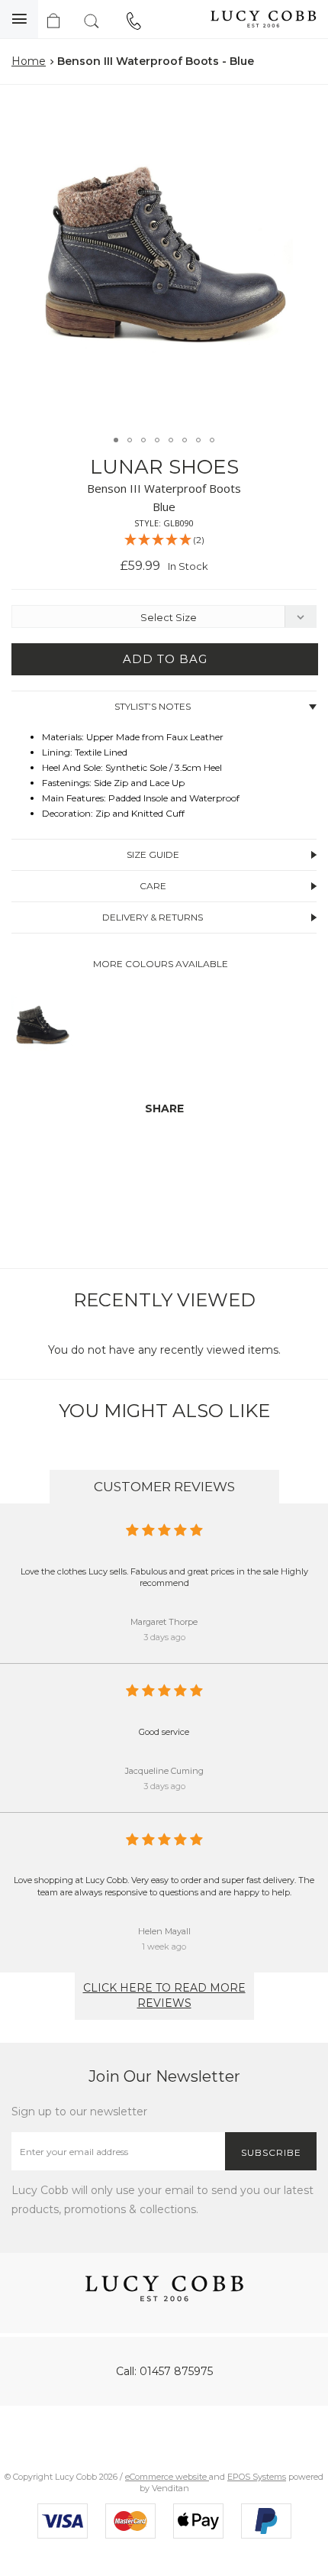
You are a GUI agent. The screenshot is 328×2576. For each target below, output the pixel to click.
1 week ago (164, 1947)
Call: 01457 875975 (164, 2371)
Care (153, 886)
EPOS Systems (257, 2477)
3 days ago (164, 1637)
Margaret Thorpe (164, 1622)
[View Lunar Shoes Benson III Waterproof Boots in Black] (42, 1060)
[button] (301, 114)
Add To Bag (165, 659)
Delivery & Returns (153, 917)
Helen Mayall (164, 1931)
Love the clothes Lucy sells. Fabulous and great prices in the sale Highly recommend (164, 1578)
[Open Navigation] (19, 19)
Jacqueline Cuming (164, 1771)
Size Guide (153, 854)
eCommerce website (167, 2477)
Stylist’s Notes (153, 706)
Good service (164, 1732)
